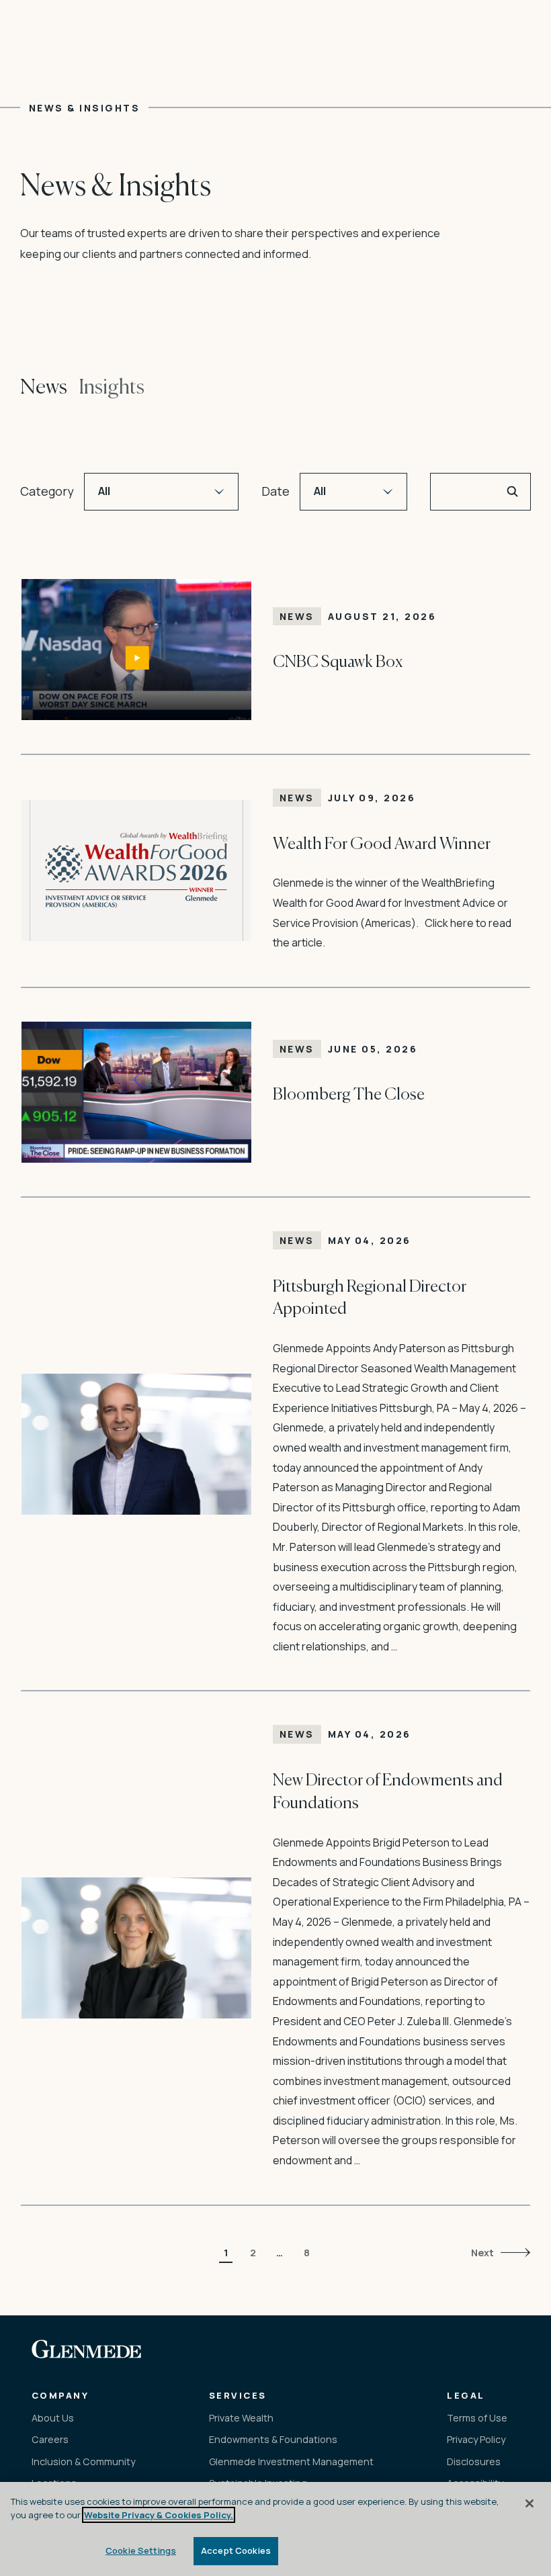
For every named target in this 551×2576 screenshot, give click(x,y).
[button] (513, 492)
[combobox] (161, 492)
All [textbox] (104, 491)
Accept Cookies (236, 2550)
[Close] (529, 2503)
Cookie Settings (141, 2550)
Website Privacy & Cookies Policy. (159, 2515)
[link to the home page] (87, 2349)
